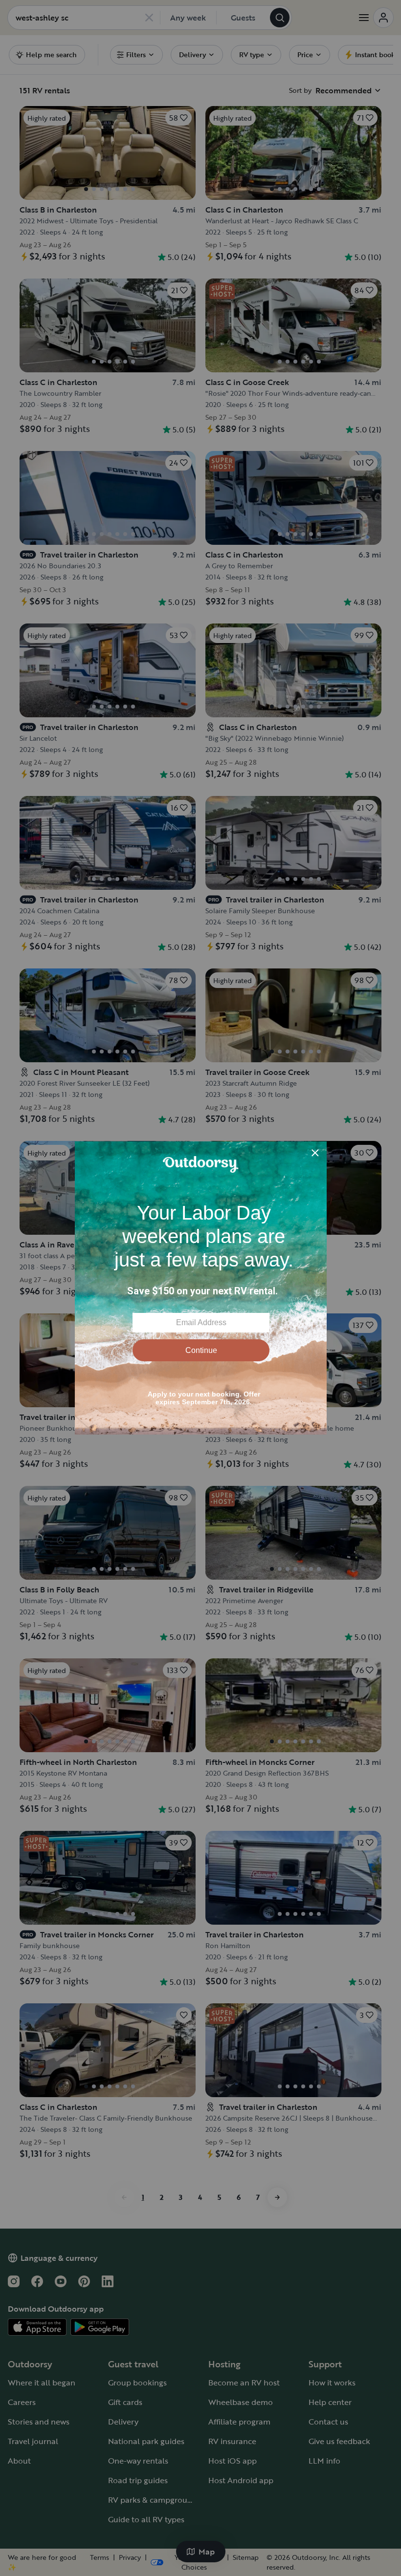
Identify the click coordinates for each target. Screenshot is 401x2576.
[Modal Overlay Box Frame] (201, 1288)
